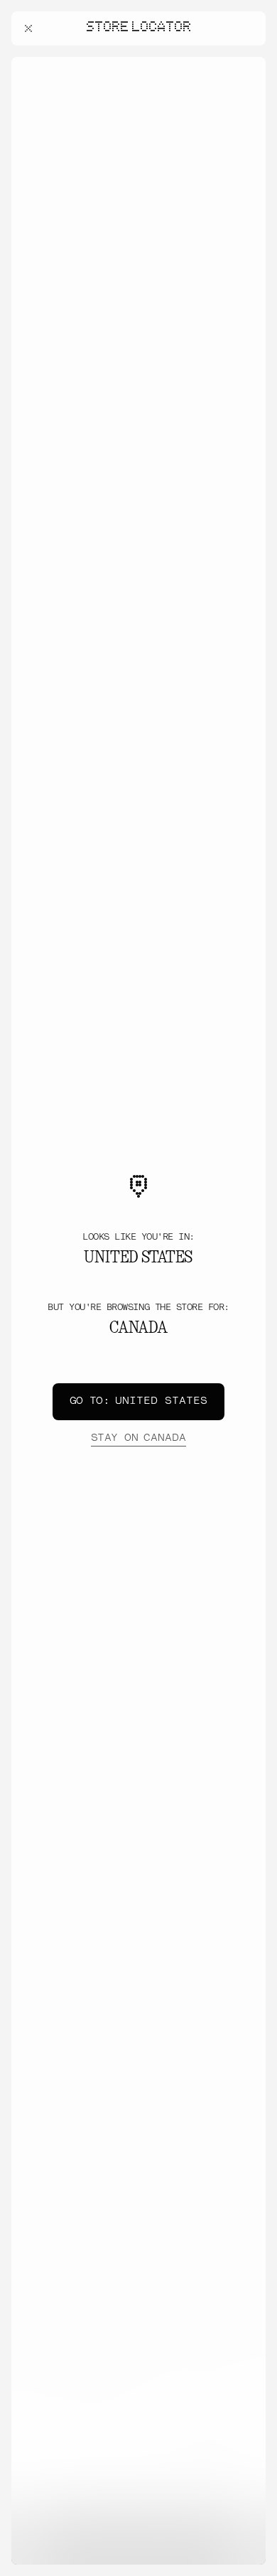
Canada (138, 1438)
